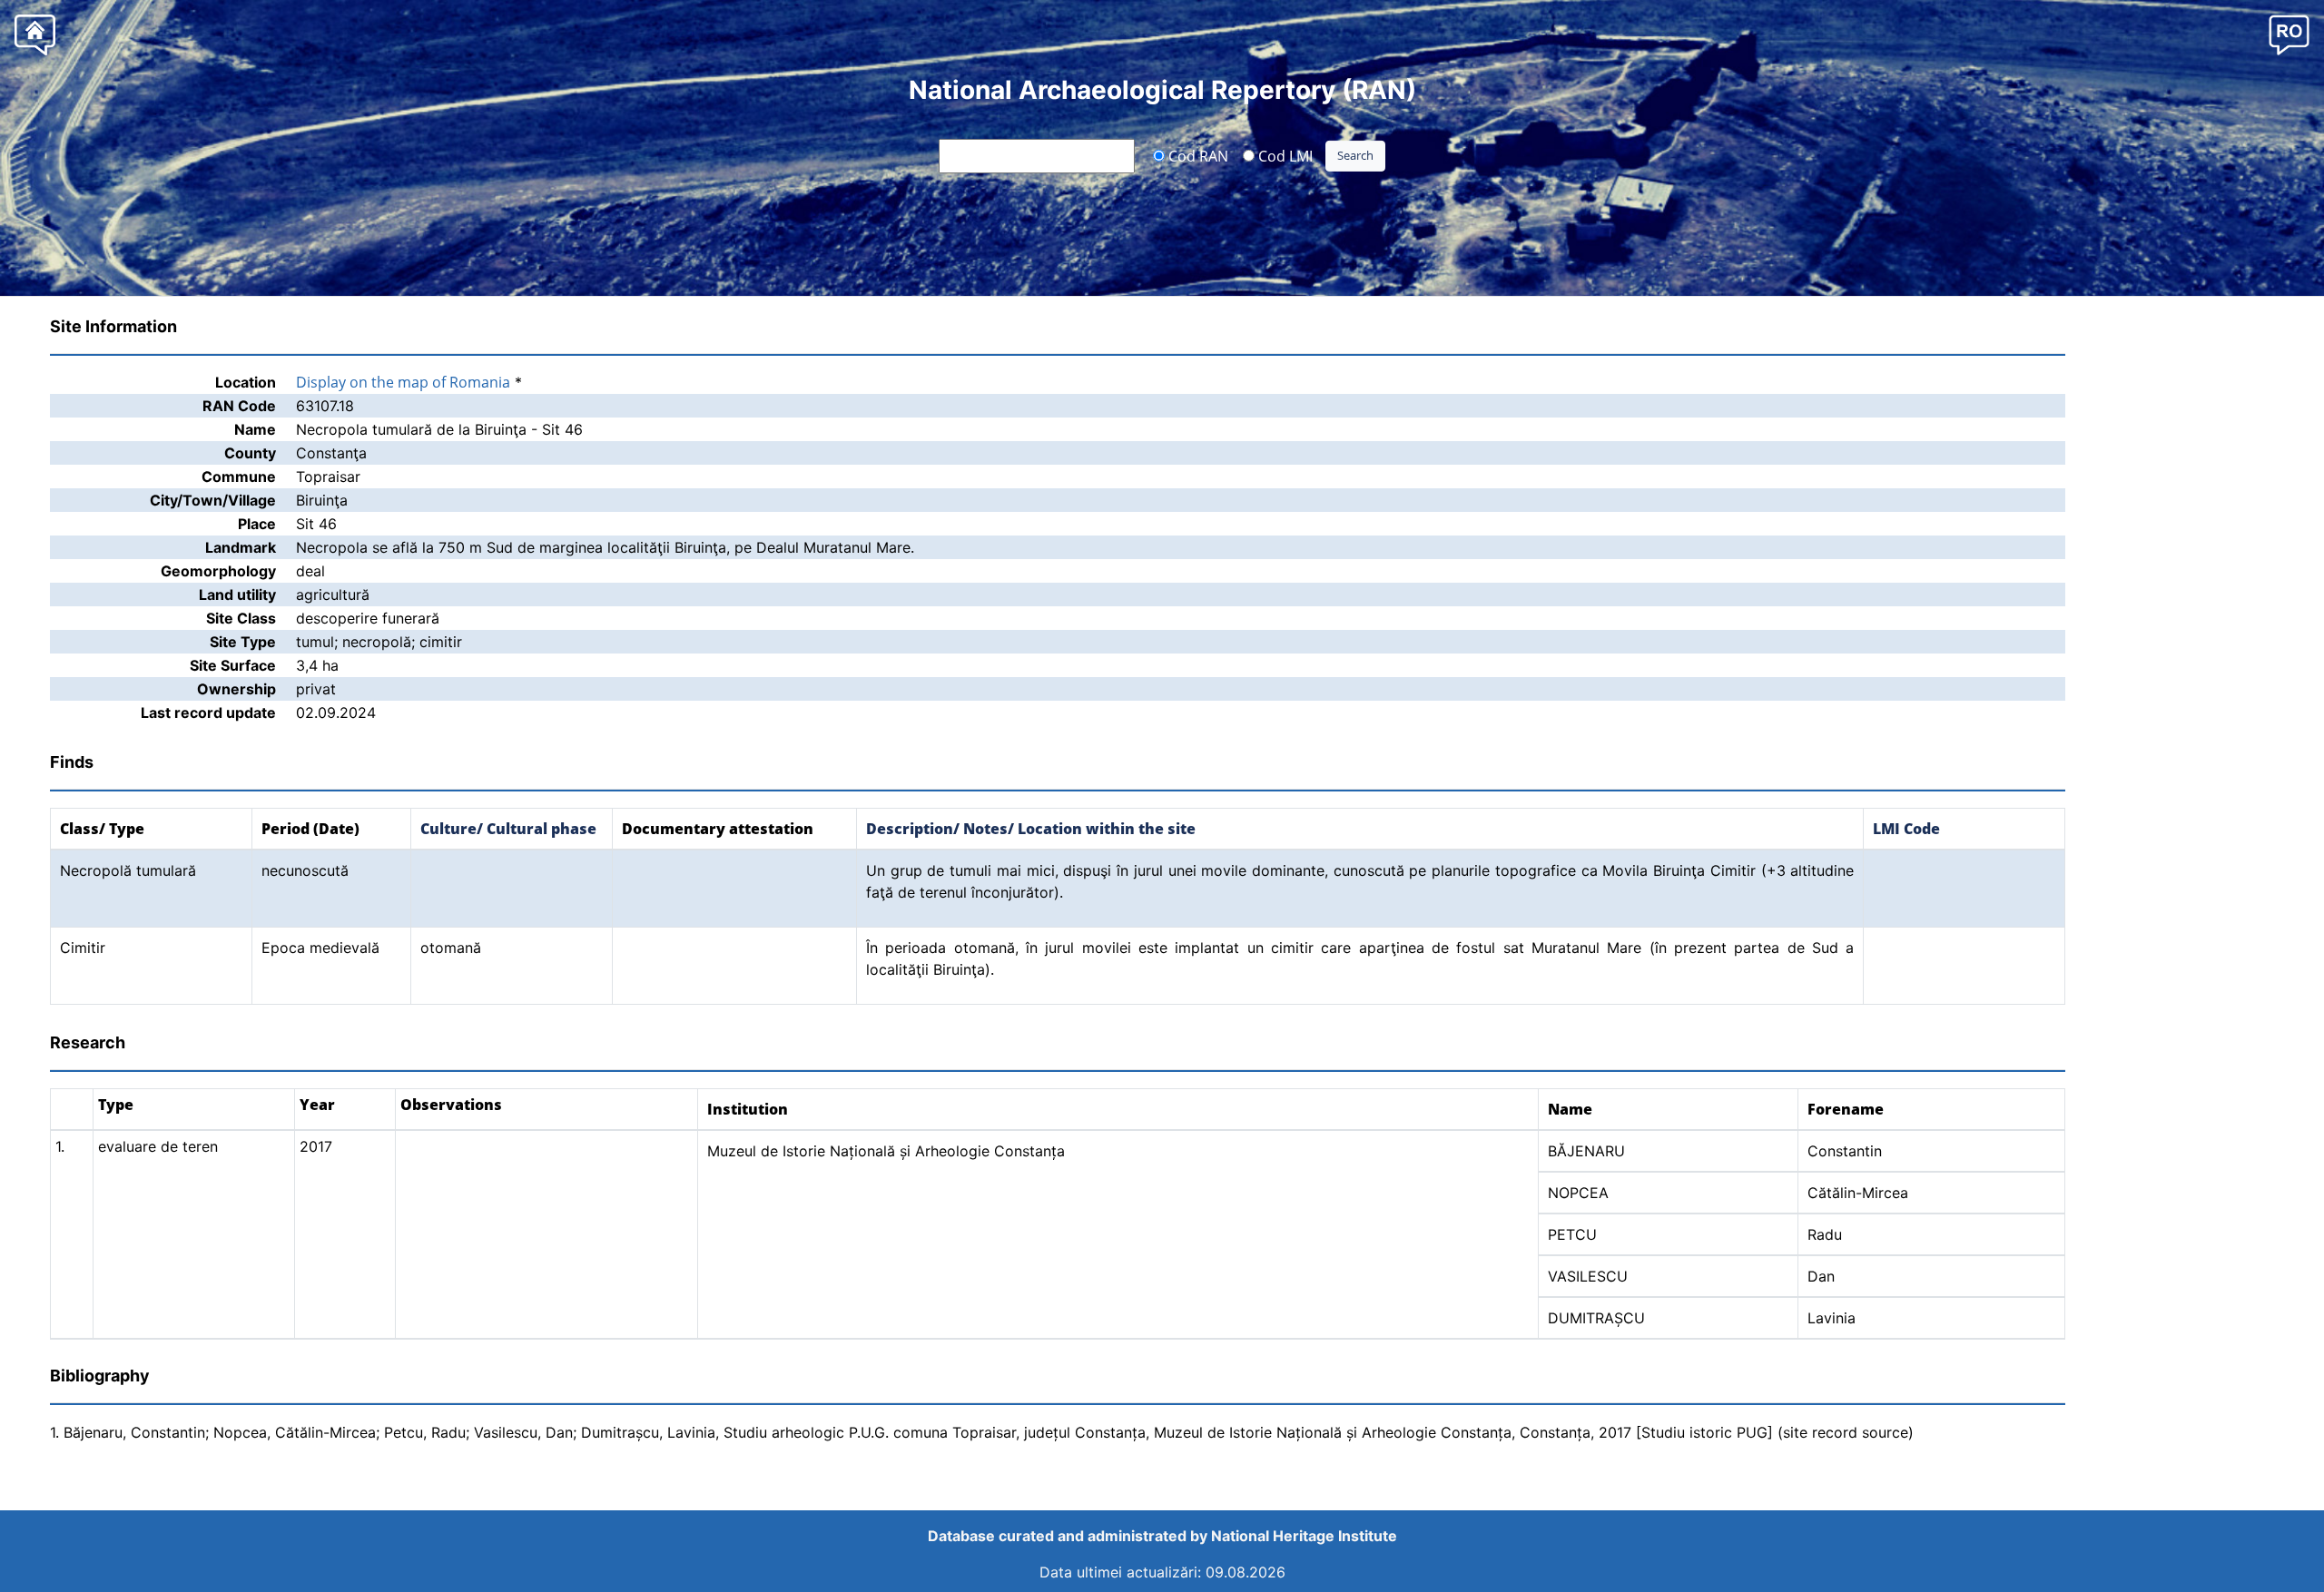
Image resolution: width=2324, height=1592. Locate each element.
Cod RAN (1196, 155)
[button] (2289, 34)
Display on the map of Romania (403, 382)
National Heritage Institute (1304, 1536)
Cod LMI (1284, 155)
